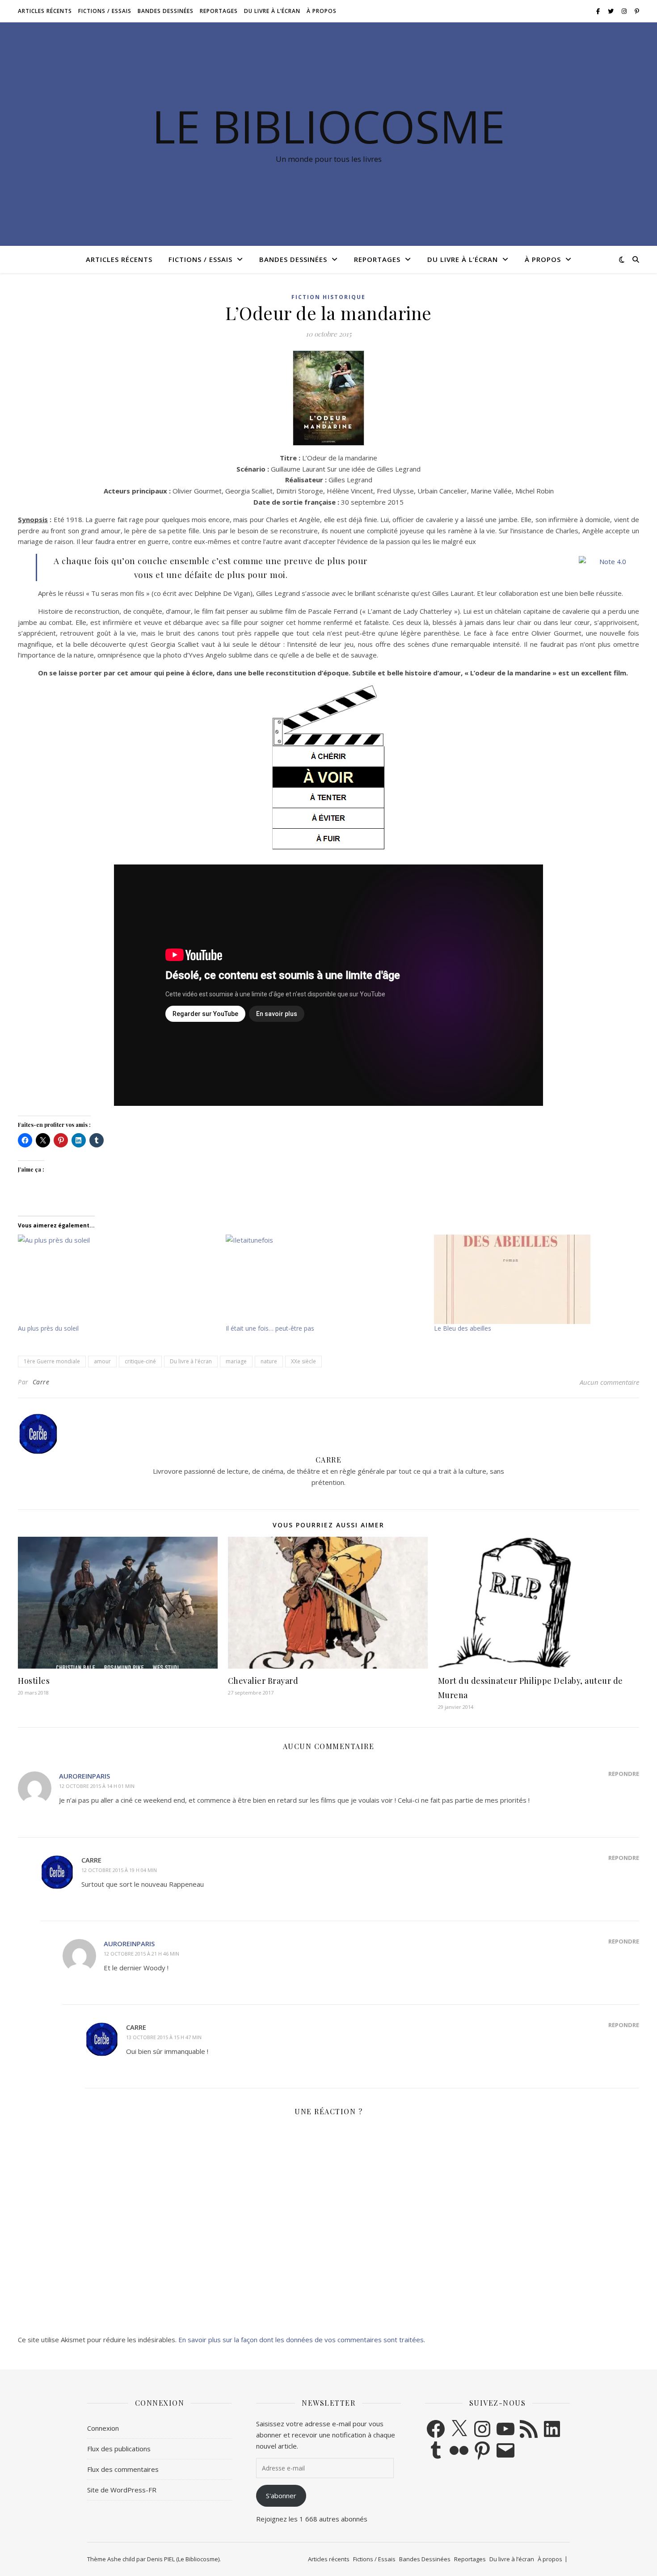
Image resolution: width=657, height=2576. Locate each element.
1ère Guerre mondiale (52, 1361)
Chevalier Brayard (263, 1681)
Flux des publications (119, 2449)
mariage (236, 1361)
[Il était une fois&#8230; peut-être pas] (325, 1279)
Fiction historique (328, 297)
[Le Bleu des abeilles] (533, 1279)
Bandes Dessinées (166, 11)
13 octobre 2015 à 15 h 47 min (164, 2037)
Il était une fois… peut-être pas (270, 1328)
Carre (41, 1382)
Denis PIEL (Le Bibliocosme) (183, 2559)
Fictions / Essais (105, 11)
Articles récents (45, 11)
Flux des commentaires (123, 2469)
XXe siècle (303, 1361)
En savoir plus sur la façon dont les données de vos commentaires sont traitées (301, 2340)
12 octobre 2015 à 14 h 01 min (97, 1786)
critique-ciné (140, 1361)
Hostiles (34, 1681)
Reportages (219, 11)
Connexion (103, 2428)
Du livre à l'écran (191, 1361)
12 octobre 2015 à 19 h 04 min (119, 1870)
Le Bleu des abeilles (463, 1328)
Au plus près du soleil (48, 1328)
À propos (322, 11)
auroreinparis (84, 1776)
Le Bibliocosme (328, 126)
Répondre (624, 1774)
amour (102, 1361)
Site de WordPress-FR (122, 2490)
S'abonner (281, 2496)
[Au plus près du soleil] (117, 1279)
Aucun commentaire (609, 1382)
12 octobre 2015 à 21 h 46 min (141, 1954)
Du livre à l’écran (272, 11)
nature (269, 1361)
